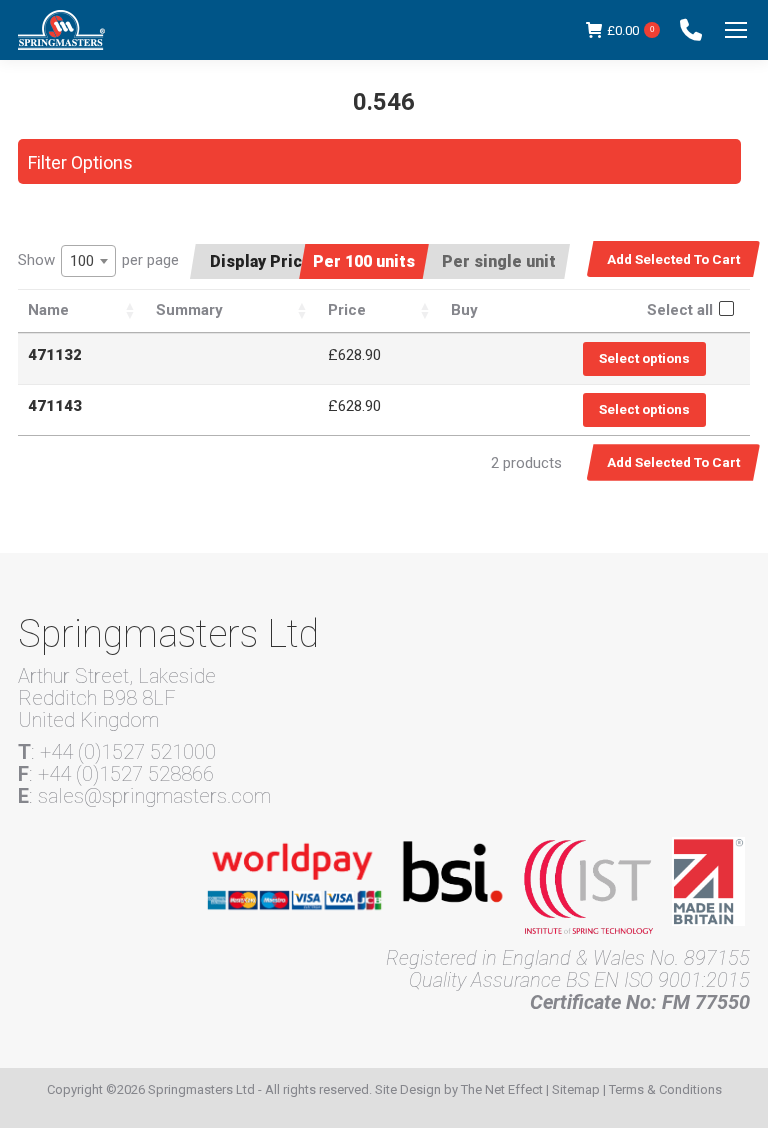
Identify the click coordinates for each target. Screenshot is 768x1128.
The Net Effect (502, 1089)
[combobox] (88, 261)
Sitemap (576, 1089)
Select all (680, 310)
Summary (189, 310)
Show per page (98, 260)
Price (347, 310)
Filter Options (80, 162)
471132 (55, 355)
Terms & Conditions (665, 1089)
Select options (644, 358)
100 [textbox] (82, 261)
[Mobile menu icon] (736, 30)
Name (48, 310)
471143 (55, 406)
